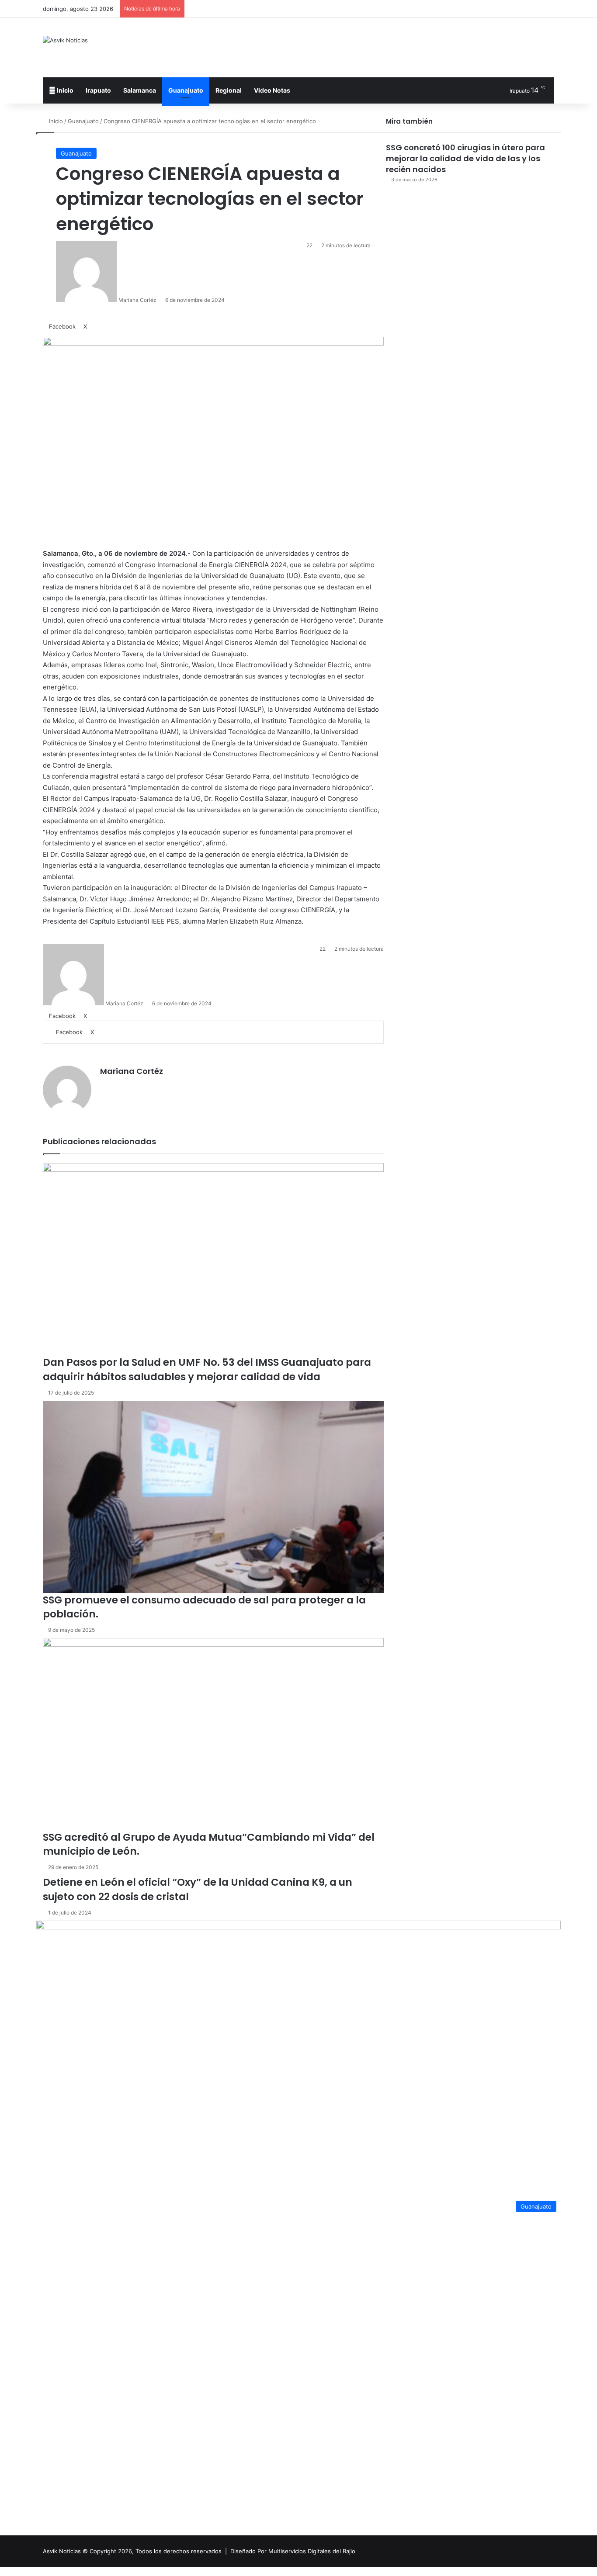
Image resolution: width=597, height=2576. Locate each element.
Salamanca (140, 90)
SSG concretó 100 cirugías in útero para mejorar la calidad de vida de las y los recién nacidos (465, 158)
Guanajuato (186, 90)
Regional (229, 90)
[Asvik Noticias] (65, 40)
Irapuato (98, 90)
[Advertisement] (386, 46)
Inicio (64, 90)
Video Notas (272, 90)
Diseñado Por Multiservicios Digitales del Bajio (293, 2551)
